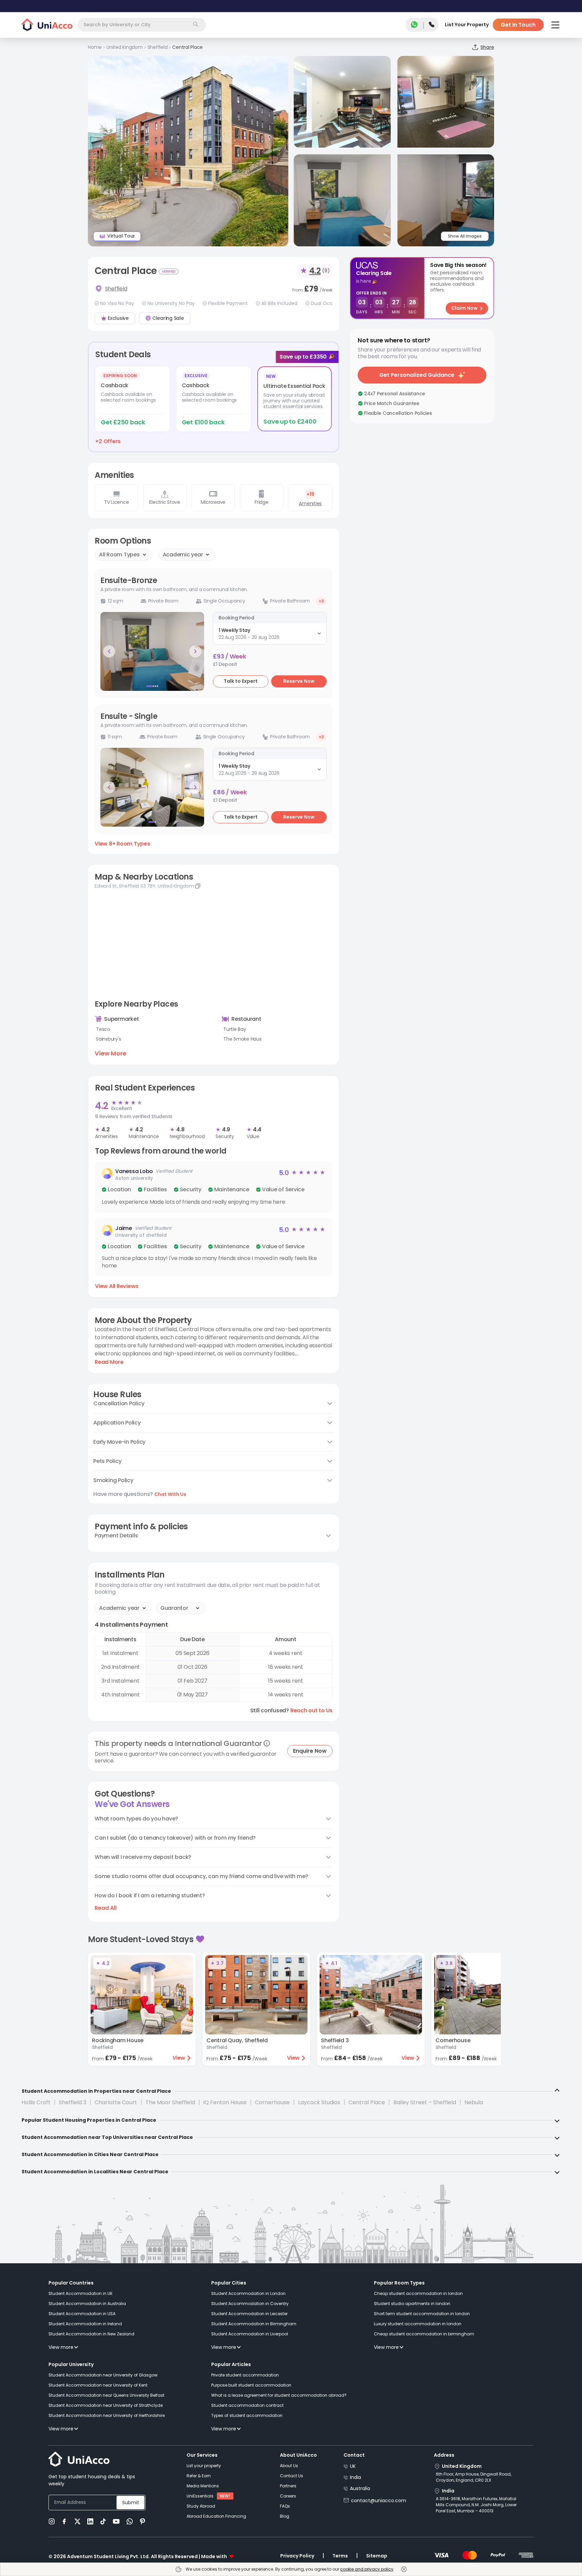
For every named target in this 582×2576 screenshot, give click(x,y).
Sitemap (377, 2556)
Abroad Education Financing (216, 2516)
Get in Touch (518, 25)
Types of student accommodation (247, 2415)
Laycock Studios (319, 2102)
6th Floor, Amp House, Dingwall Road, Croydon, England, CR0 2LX (474, 2477)
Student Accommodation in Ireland (85, 2324)
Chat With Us (170, 1494)
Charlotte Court (116, 2102)
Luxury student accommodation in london (418, 2324)
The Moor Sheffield (170, 2102)
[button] (214, 1187)
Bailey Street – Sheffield (425, 2102)
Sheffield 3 (73, 2102)
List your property (204, 2466)
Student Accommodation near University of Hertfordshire (107, 2415)
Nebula (474, 2102)
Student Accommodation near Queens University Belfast (106, 2395)
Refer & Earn (199, 2476)
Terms (340, 2556)
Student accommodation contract (247, 2405)
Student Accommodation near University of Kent (98, 2385)
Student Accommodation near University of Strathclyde (106, 2405)
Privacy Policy (297, 2556)
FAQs (285, 2506)
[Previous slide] (109, 651)
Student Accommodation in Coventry (250, 2304)
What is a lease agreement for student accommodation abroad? (279, 2395)
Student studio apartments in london (412, 2304)
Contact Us (292, 2476)
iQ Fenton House (225, 2102)
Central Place (367, 2102)
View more (61, 2347)
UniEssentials (200, 2496)
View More (110, 1053)
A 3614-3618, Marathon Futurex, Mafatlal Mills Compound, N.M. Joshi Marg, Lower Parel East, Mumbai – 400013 (476, 2505)
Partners (288, 2486)
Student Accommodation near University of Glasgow (103, 2375)
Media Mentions (203, 2486)
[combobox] (142, 25)
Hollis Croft (36, 2102)
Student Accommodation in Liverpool (250, 2334)
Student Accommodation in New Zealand (91, 2334)
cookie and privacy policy (367, 2569)
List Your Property (467, 25)
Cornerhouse (272, 2102)
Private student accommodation (245, 2375)
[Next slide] (195, 651)
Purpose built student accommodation (251, 2385)
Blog (285, 2516)
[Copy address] (198, 886)
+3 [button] (321, 601)
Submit (131, 2503)
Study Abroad (201, 2506)
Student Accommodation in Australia (87, 2304)
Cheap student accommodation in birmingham (424, 2334)
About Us (289, 2466)
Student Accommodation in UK (80, 2293)
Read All (106, 1908)
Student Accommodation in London (248, 2293)
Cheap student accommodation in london (418, 2293)
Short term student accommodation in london (422, 2314)
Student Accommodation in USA (82, 2314)
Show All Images (465, 236)
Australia (360, 2488)
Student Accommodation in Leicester (249, 2314)
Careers (288, 2496)
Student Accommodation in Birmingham (254, 2324)
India (355, 2477)
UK (353, 2466)
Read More (109, 1362)
